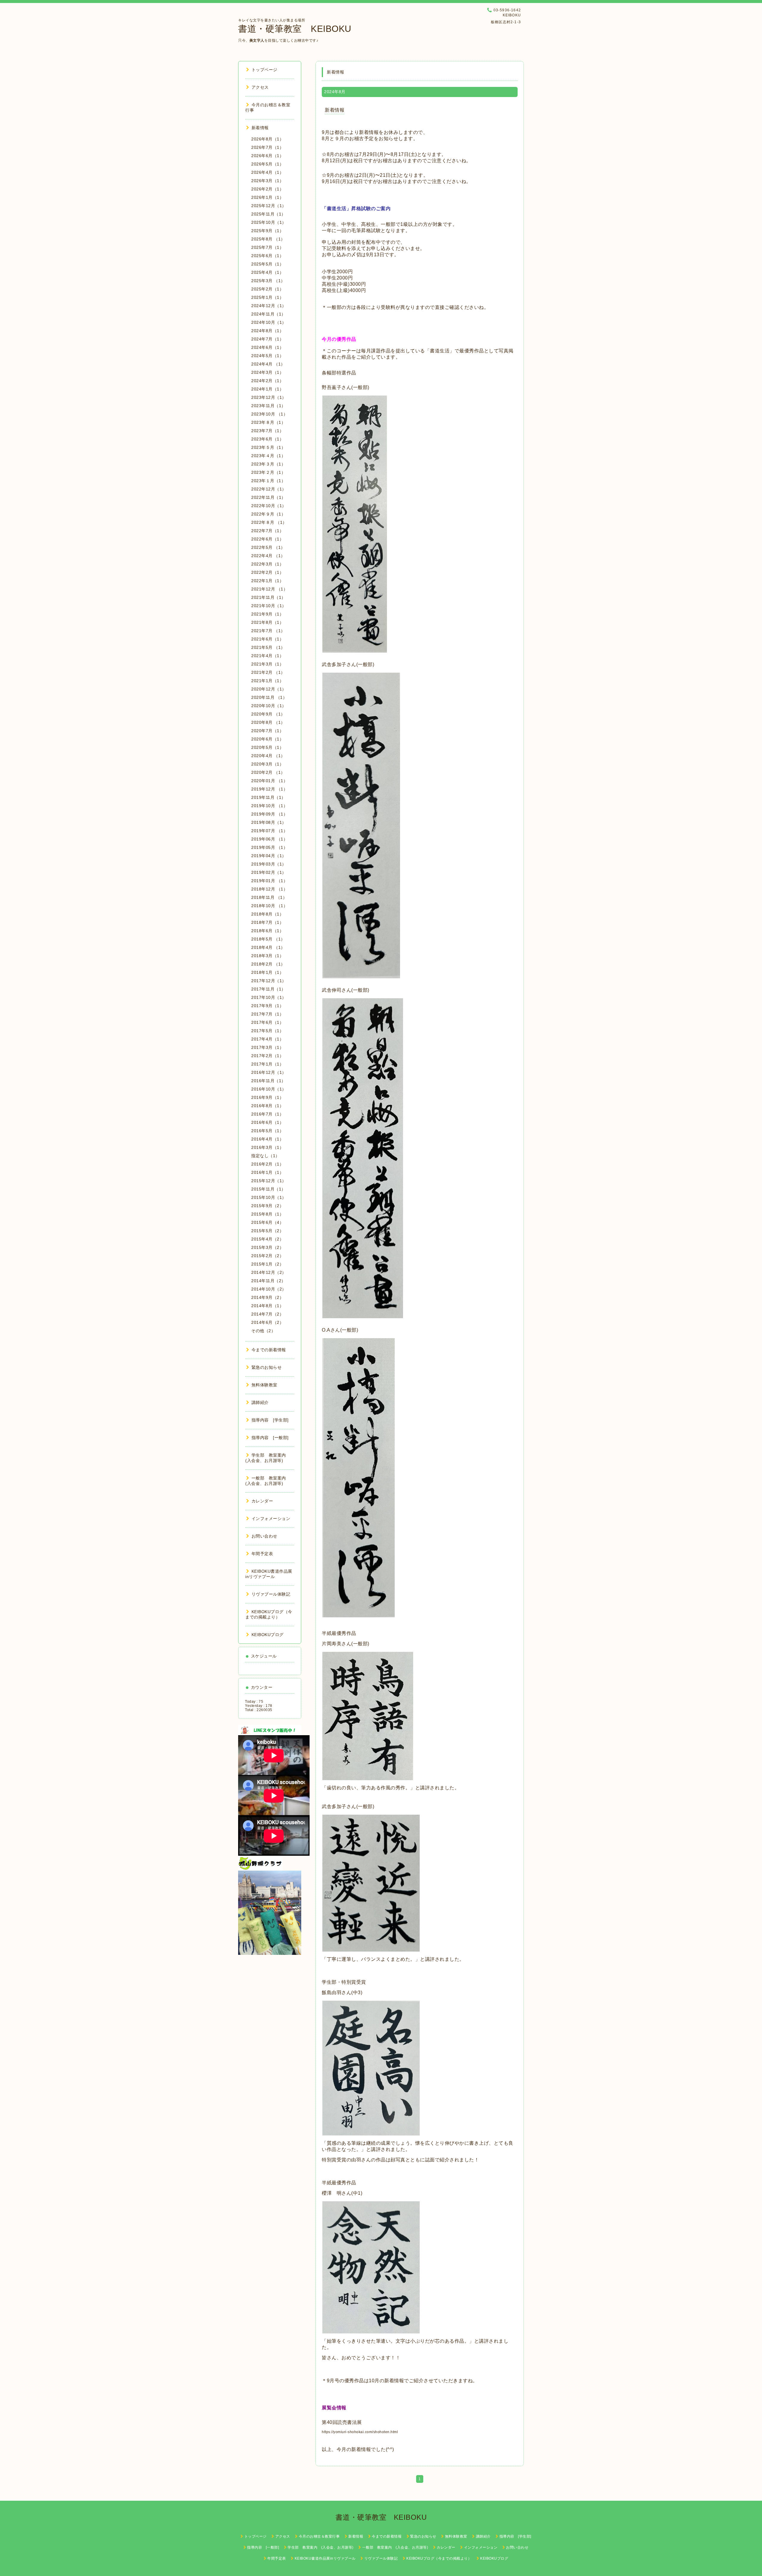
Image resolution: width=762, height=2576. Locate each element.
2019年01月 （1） (269, 881)
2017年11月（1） (268, 989)
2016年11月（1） (268, 1081)
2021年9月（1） (267, 614)
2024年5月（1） (267, 356)
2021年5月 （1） (268, 647)
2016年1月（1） (267, 1172)
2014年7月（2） (267, 1314)
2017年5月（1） (267, 1031)
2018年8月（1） (267, 914)
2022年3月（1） (267, 564)
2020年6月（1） (267, 739)
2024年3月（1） (267, 372)
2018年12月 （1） (269, 889)
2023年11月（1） (268, 406)
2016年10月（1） (269, 1089)
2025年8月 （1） (268, 239)
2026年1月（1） (267, 197)
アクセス (260, 87)
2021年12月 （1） (269, 589)
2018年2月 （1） (268, 964)
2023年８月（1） (268, 422)
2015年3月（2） (267, 1247)
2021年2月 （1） (268, 672)
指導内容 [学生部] (270, 1420)
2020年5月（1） (267, 747)
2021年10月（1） (269, 606)
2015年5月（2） (267, 1231)
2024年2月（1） (267, 381)
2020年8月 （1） (268, 722)
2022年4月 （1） (268, 556)
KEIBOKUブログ (268, 1635)
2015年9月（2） (267, 1206)
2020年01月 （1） (269, 781)
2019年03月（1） (269, 864)
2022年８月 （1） (269, 522)
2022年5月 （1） (268, 547)
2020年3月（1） (267, 764)
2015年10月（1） (269, 1197)
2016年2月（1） (267, 1164)
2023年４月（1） (268, 456)
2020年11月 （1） (269, 697)
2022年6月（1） (267, 539)
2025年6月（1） (267, 256)
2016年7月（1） (267, 1114)
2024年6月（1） (267, 347)
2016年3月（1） (267, 1147)
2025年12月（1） (269, 206)
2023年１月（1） (268, 481)
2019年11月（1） (268, 797)
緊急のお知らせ (267, 1367)
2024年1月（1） (267, 389)
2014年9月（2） (267, 1297)
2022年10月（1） (269, 506)
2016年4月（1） (267, 1139)
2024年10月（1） (269, 322)
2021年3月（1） (267, 664)
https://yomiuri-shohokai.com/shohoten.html (360, 2432)
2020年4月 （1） (268, 756)
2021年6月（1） (267, 639)
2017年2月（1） (267, 1056)
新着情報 (335, 110)
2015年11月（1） (268, 1189)
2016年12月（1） (269, 1072)
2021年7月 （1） (268, 631)
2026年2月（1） (267, 189)
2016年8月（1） (267, 1106)
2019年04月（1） (269, 856)
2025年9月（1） (267, 231)
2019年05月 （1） (269, 847)
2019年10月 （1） (269, 806)
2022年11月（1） (268, 497)
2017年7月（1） (267, 1014)
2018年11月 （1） (269, 897)
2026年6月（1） (267, 156)
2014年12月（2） (269, 1272)
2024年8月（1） (267, 331)
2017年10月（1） (269, 997)
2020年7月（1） (267, 731)
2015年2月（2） (267, 1256)
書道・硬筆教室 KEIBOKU (295, 29)
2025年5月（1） (267, 264)
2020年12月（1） (269, 689)
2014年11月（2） (268, 1281)
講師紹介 (260, 1402)
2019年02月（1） (269, 872)
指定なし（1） (266, 1156)
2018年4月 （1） (268, 947)
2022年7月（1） (267, 531)
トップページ (264, 70)
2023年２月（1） (268, 472)
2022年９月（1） (268, 514)
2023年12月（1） (269, 397)
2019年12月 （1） (269, 789)
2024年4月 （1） (268, 364)
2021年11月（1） (268, 597)
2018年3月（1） (267, 956)
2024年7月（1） (267, 339)
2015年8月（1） (267, 1214)
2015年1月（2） (267, 1264)
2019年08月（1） (269, 822)
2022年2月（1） (267, 572)
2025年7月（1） (267, 247)
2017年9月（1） (267, 1006)
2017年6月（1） (267, 1022)
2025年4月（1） (267, 272)
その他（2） (263, 1331)
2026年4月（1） (267, 172)
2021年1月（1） (267, 681)
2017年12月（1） (269, 981)
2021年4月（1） (267, 656)
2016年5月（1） (267, 1131)
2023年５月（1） (268, 447)
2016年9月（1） (267, 1097)
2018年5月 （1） (268, 939)
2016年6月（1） (267, 1122)
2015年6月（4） (267, 1222)
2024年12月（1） (269, 306)
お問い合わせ (264, 1536)
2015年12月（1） (269, 1181)
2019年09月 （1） (269, 814)
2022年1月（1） (267, 581)
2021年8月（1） (267, 622)
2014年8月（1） (267, 1306)
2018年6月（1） (267, 931)
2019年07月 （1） (269, 831)
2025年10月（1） (269, 222)
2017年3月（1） (267, 1047)
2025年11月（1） (268, 214)
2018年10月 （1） (269, 906)
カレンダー (262, 1501)
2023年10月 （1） (269, 414)
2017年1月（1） (267, 1064)
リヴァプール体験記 (271, 1594)
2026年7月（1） (267, 147)
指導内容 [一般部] (270, 1438)
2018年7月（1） (267, 922)
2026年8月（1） (267, 139)
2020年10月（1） (269, 706)
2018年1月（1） (267, 972)
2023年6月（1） (267, 439)
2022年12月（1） (269, 489)
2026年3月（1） (267, 181)
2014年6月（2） (267, 1322)
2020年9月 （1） (268, 714)
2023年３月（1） (268, 464)
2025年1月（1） (267, 297)
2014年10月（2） (269, 1289)
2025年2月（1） (267, 289)
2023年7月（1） (267, 431)
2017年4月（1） (267, 1039)
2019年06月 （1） (269, 839)
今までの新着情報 (269, 1350)
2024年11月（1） (268, 314)
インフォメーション (271, 1519)
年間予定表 (262, 1554)
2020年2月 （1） (268, 772)
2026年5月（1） (267, 164)
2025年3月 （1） (268, 281)
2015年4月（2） (267, 1239)
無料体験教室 (264, 1385)
